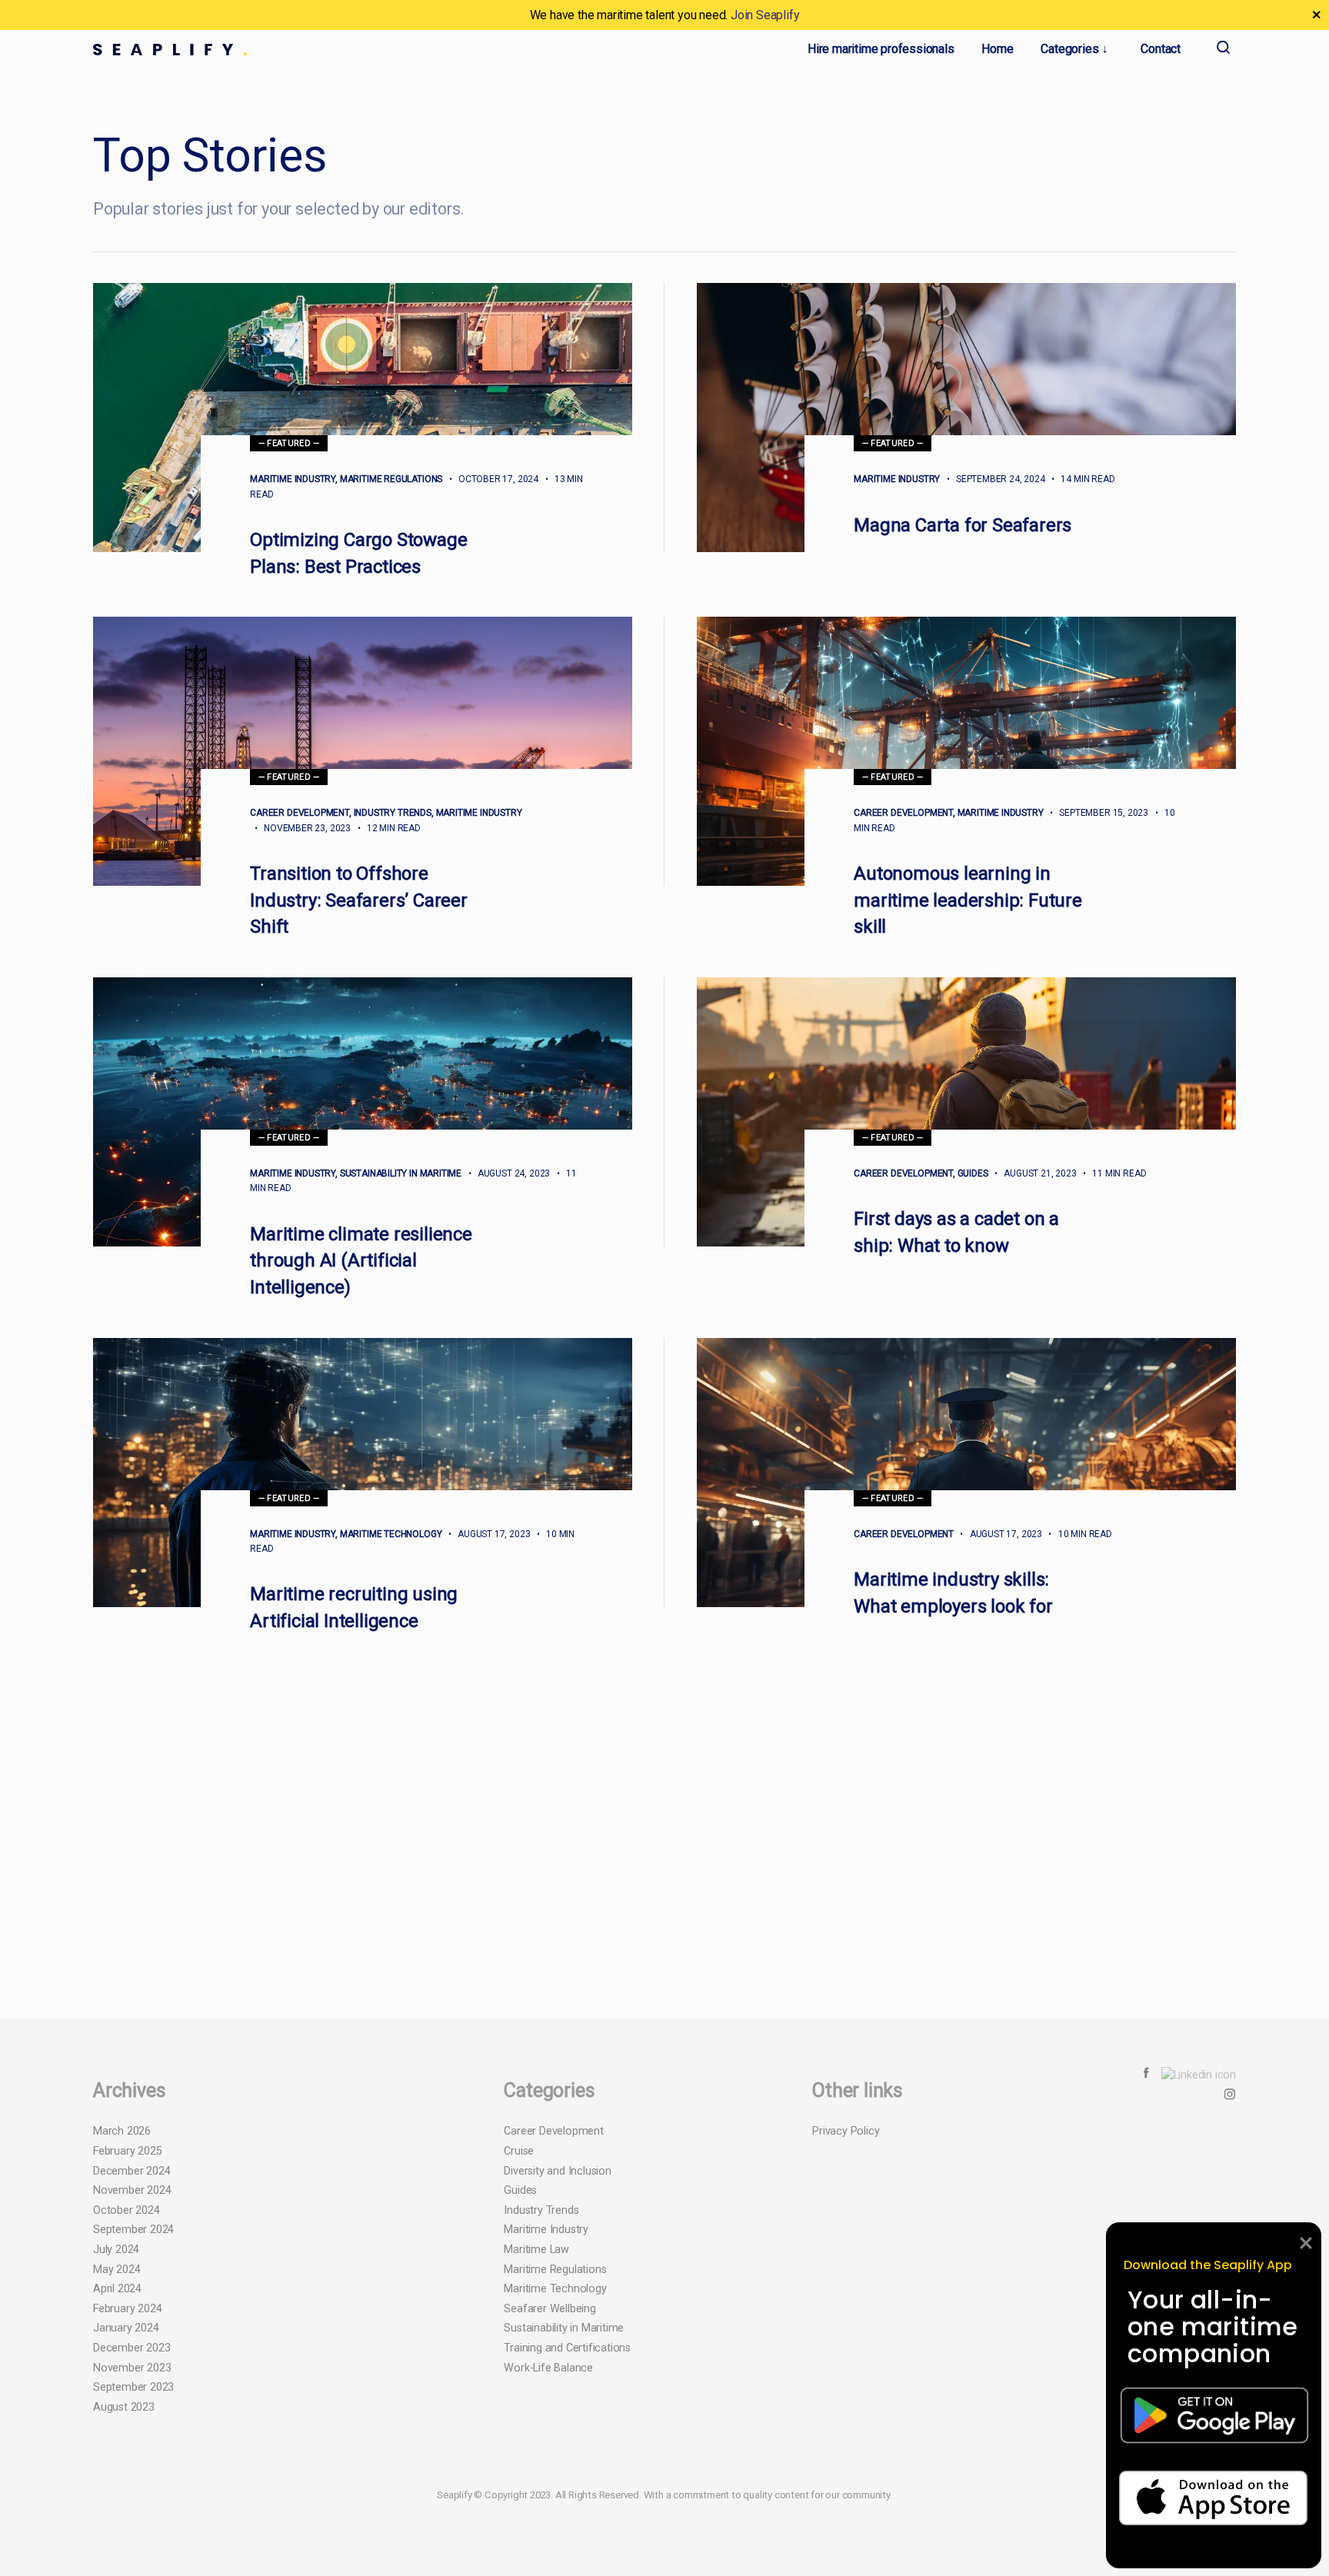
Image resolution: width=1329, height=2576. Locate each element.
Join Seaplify (765, 15)
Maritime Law (536, 2451)
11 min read (1112, 1173)
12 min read (387, 828)
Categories (1069, 49)
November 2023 (132, 2569)
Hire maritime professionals (881, 49)
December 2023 (132, 2549)
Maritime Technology (391, 1534)
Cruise (519, 2353)
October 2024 (127, 2412)
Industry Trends (393, 813)
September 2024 (133, 2432)
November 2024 (132, 2393)
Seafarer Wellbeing (550, 2510)
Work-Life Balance (548, 2569)
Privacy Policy (846, 2333)
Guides (973, 1173)
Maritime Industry (293, 479)
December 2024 (132, 2373)
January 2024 (126, 2530)
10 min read (1078, 1534)
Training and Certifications (567, 2549)
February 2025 (127, 2353)
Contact (1161, 49)
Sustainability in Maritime (401, 1173)
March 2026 (122, 2333)
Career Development (300, 813)
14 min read (1081, 479)
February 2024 (127, 2510)
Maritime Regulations (391, 479)
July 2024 (116, 2451)
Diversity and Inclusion (557, 2373)
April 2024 (117, 2491)
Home (997, 49)
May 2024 (117, 2471)
